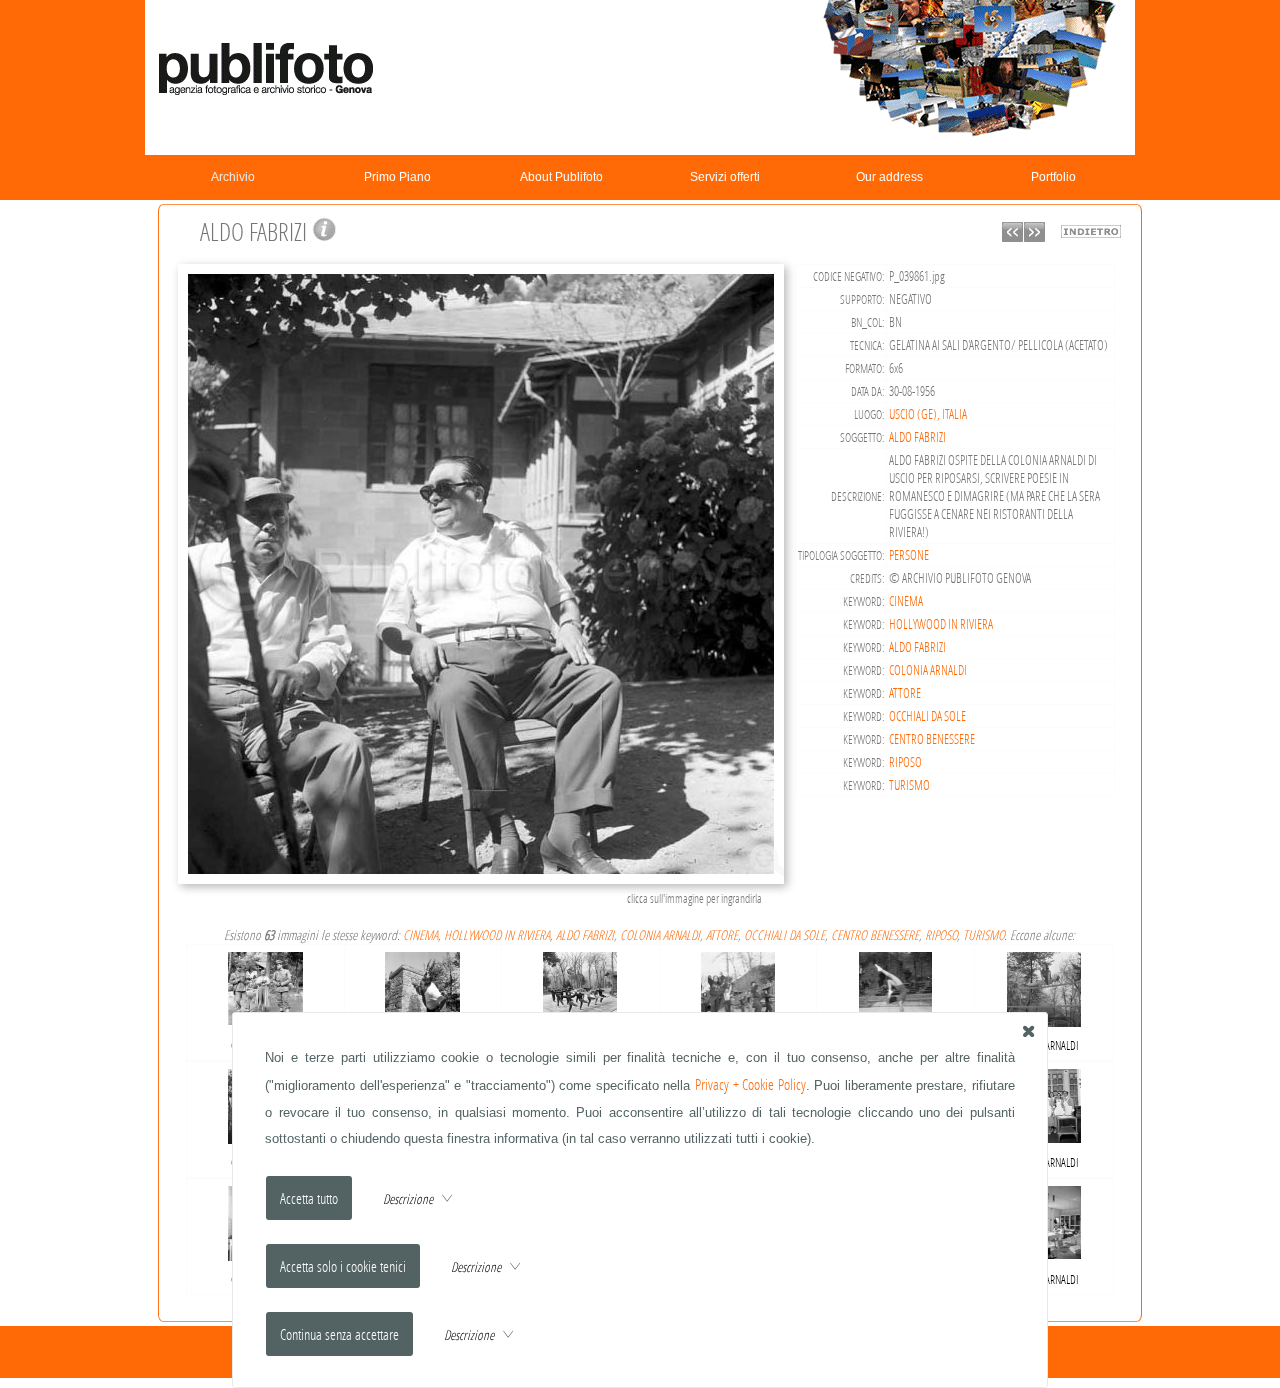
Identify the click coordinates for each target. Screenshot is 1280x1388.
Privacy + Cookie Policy (750, 1084)
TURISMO (909, 785)
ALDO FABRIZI (917, 437)
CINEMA (906, 601)
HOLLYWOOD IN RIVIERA (941, 624)
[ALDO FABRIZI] (484, 881)
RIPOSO (905, 762)
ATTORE (905, 693)
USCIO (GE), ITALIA (928, 414)
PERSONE (909, 555)
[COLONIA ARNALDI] (265, 984)
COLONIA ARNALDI (928, 670)
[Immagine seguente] (1034, 236)
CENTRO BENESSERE (932, 739)
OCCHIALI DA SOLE (927, 716)
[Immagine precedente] (1012, 236)
